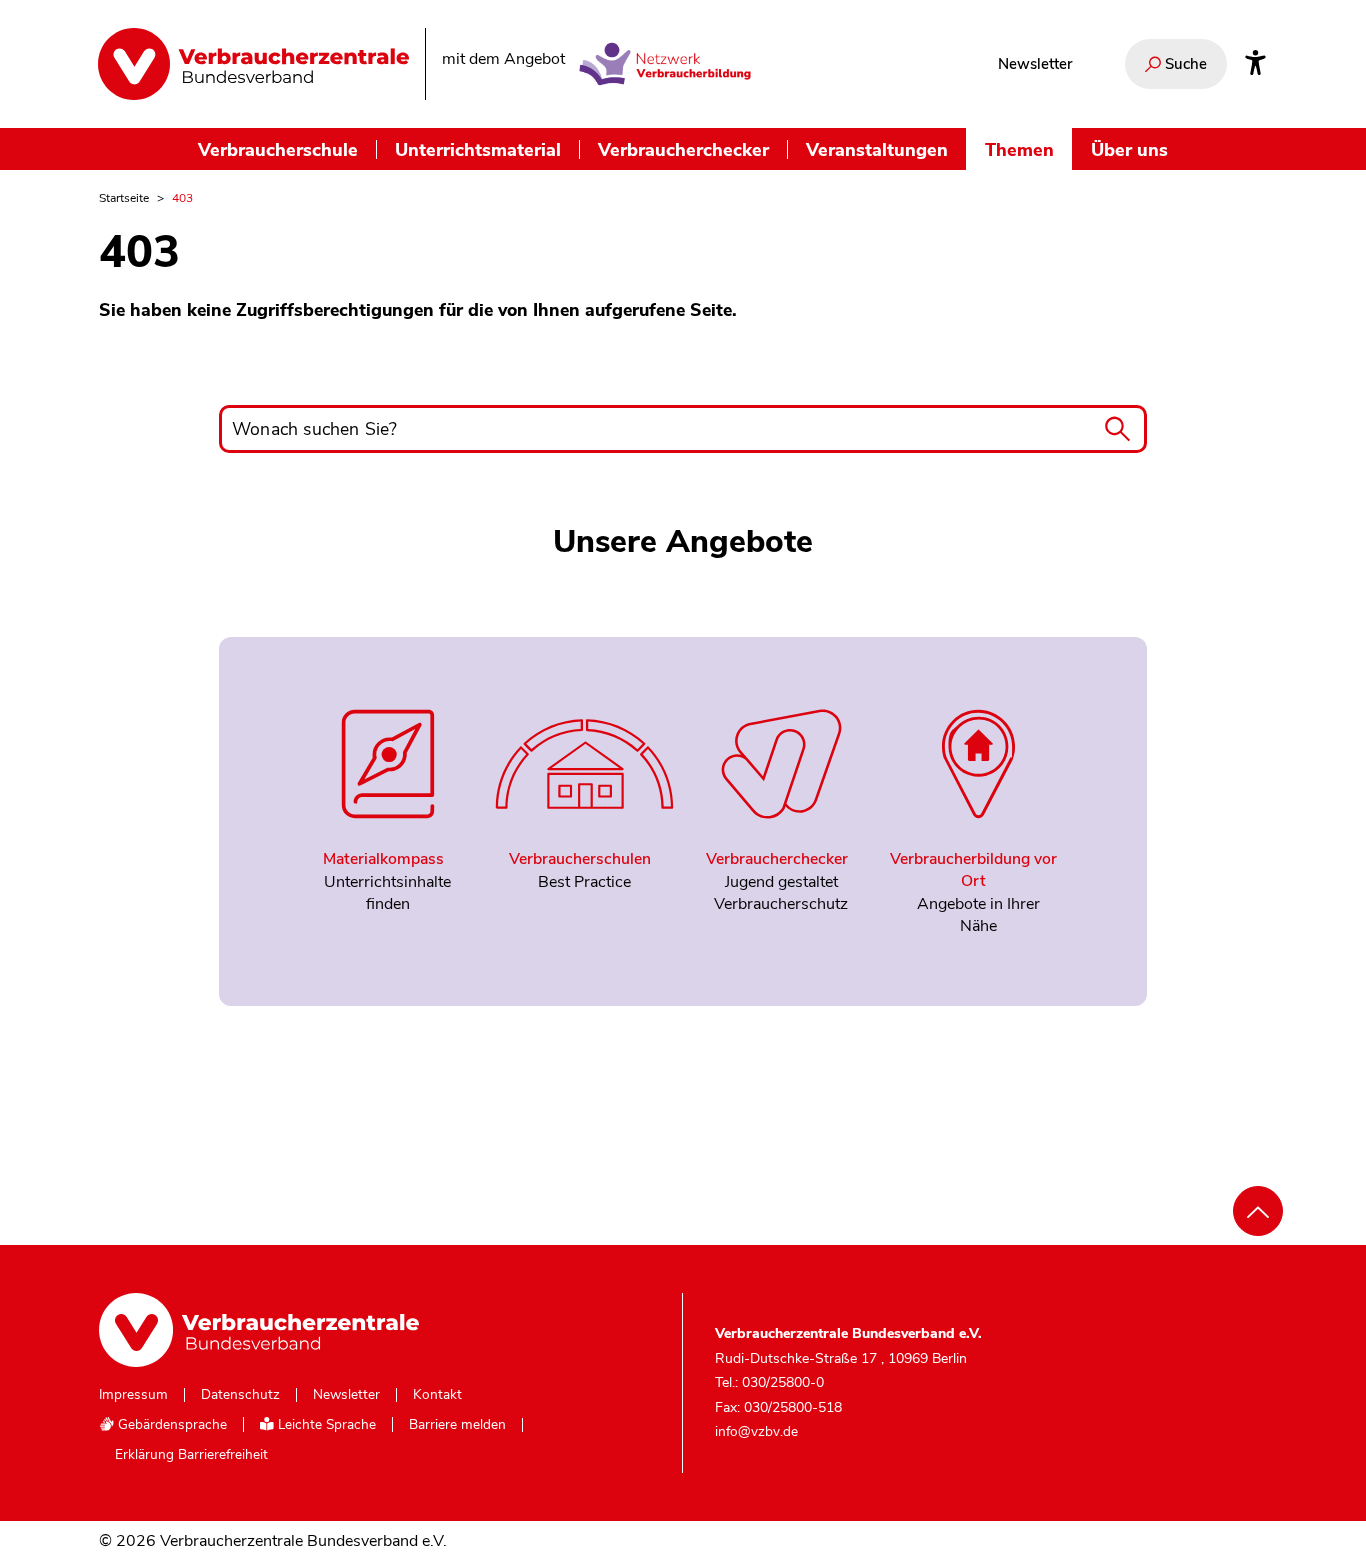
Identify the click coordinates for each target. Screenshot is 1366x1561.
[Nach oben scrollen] (1258, 1211)
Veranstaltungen (877, 149)
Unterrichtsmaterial (478, 149)
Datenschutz (240, 1395)
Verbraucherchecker (683, 149)
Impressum (133, 1395)
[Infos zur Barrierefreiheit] (1255, 64)
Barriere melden (457, 1425)
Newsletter (1035, 64)
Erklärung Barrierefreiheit (191, 1455)
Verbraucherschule (278, 149)
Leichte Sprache (325, 1424)
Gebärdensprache (170, 1424)
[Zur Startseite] (253, 64)
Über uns (1129, 149)
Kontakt (437, 1395)
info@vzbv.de (756, 1431)
